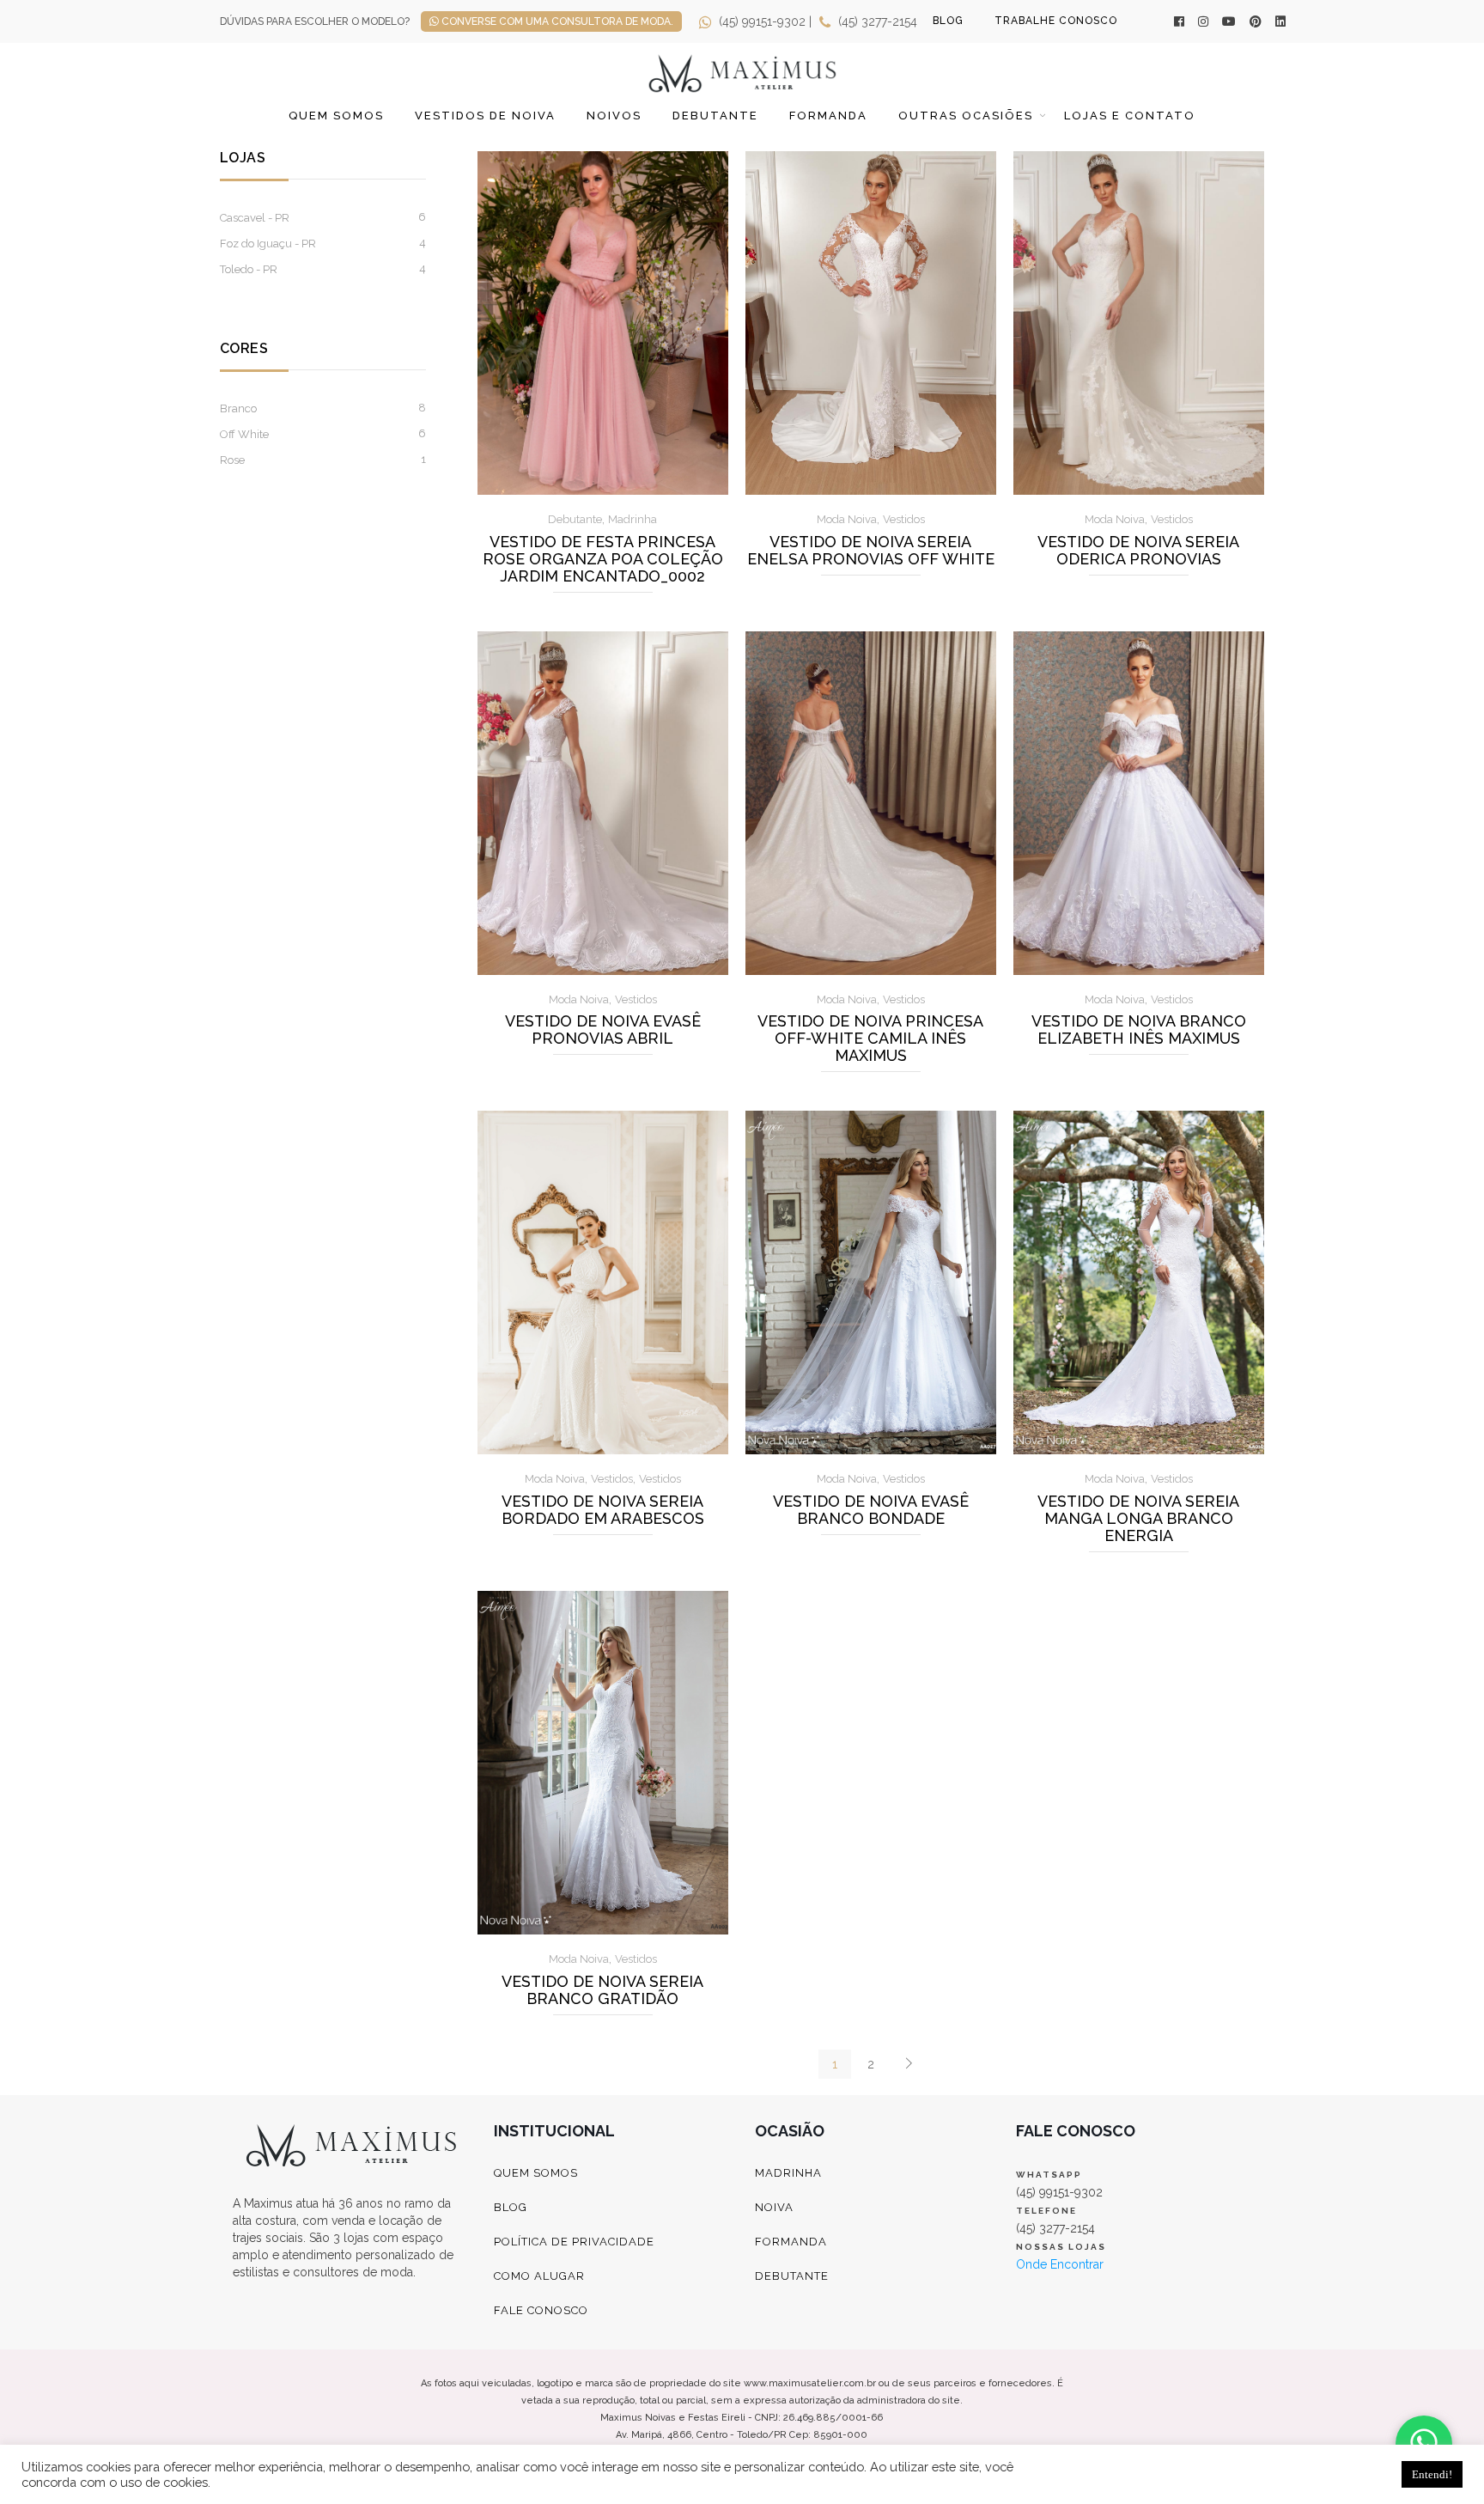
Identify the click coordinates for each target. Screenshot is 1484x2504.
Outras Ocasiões (966, 116)
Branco (238, 408)
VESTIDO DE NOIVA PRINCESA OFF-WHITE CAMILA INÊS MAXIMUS (870, 1039)
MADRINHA (788, 2173)
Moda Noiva (847, 519)
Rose (232, 460)
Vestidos (904, 519)
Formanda (828, 116)
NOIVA (774, 2207)
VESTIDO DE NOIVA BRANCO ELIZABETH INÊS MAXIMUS (1139, 1030)
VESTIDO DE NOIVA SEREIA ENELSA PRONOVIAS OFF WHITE (871, 551)
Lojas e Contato (1130, 116)
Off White (244, 434)
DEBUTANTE (792, 2276)
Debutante (715, 116)
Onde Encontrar (1060, 2264)
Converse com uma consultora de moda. (556, 21)
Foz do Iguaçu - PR (268, 244)
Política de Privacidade (574, 2242)
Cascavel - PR (255, 218)
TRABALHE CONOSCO (1056, 21)
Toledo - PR (249, 269)
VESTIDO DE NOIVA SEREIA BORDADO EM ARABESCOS (603, 1510)
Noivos (614, 116)
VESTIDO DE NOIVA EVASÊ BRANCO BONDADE (871, 1510)
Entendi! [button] (1432, 2474)
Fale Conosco (541, 2310)
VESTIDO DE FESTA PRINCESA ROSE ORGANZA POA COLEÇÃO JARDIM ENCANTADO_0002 (603, 559)
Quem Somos (336, 116)
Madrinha (633, 519)
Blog (511, 2207)
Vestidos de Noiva (485, 116)
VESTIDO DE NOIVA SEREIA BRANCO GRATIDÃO (602, 1990)
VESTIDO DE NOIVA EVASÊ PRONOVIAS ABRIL (603, 1030)
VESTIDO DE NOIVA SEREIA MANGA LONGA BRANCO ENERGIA (1138, 1519)
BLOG (948, 21)
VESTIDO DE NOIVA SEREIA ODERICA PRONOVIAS (1138, 551)
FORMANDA (791, 2242)
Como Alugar (539, 2276)
